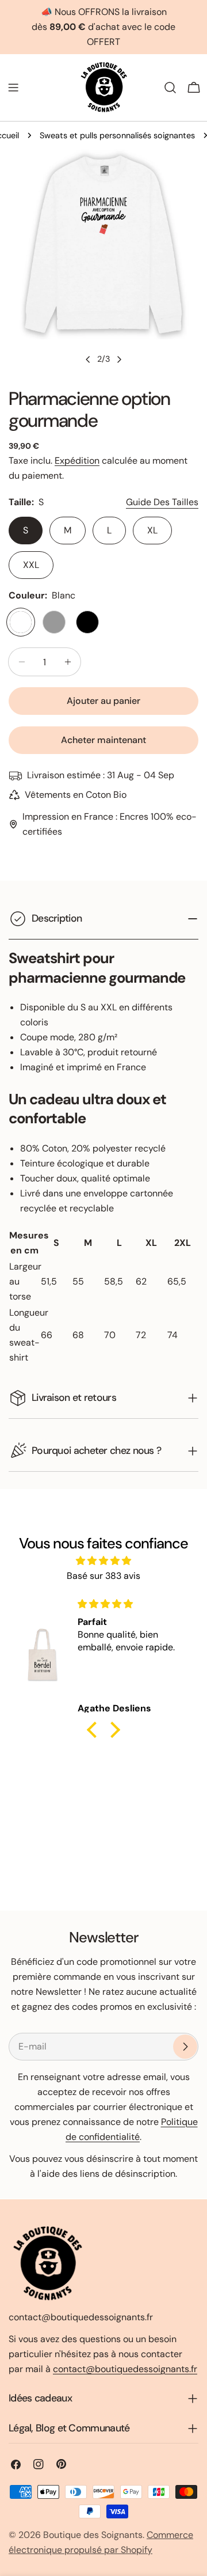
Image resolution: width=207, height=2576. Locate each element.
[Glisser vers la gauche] (88, 359)
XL (152, 530)
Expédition (77, 461)
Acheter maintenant (103, 740)
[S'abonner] (185, 2047)
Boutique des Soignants (93, 2535)
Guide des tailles (162, 502)
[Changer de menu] (13, 88)
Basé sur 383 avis (103, 1576)
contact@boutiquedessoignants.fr (125, 2369)
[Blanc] (21, 622)
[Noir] (87, 622)
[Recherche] (170, 88)
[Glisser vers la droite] (119, 359)
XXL (31, 565)
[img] (103, 1561)
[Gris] (54, 622)
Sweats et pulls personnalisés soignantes (117, 135)
